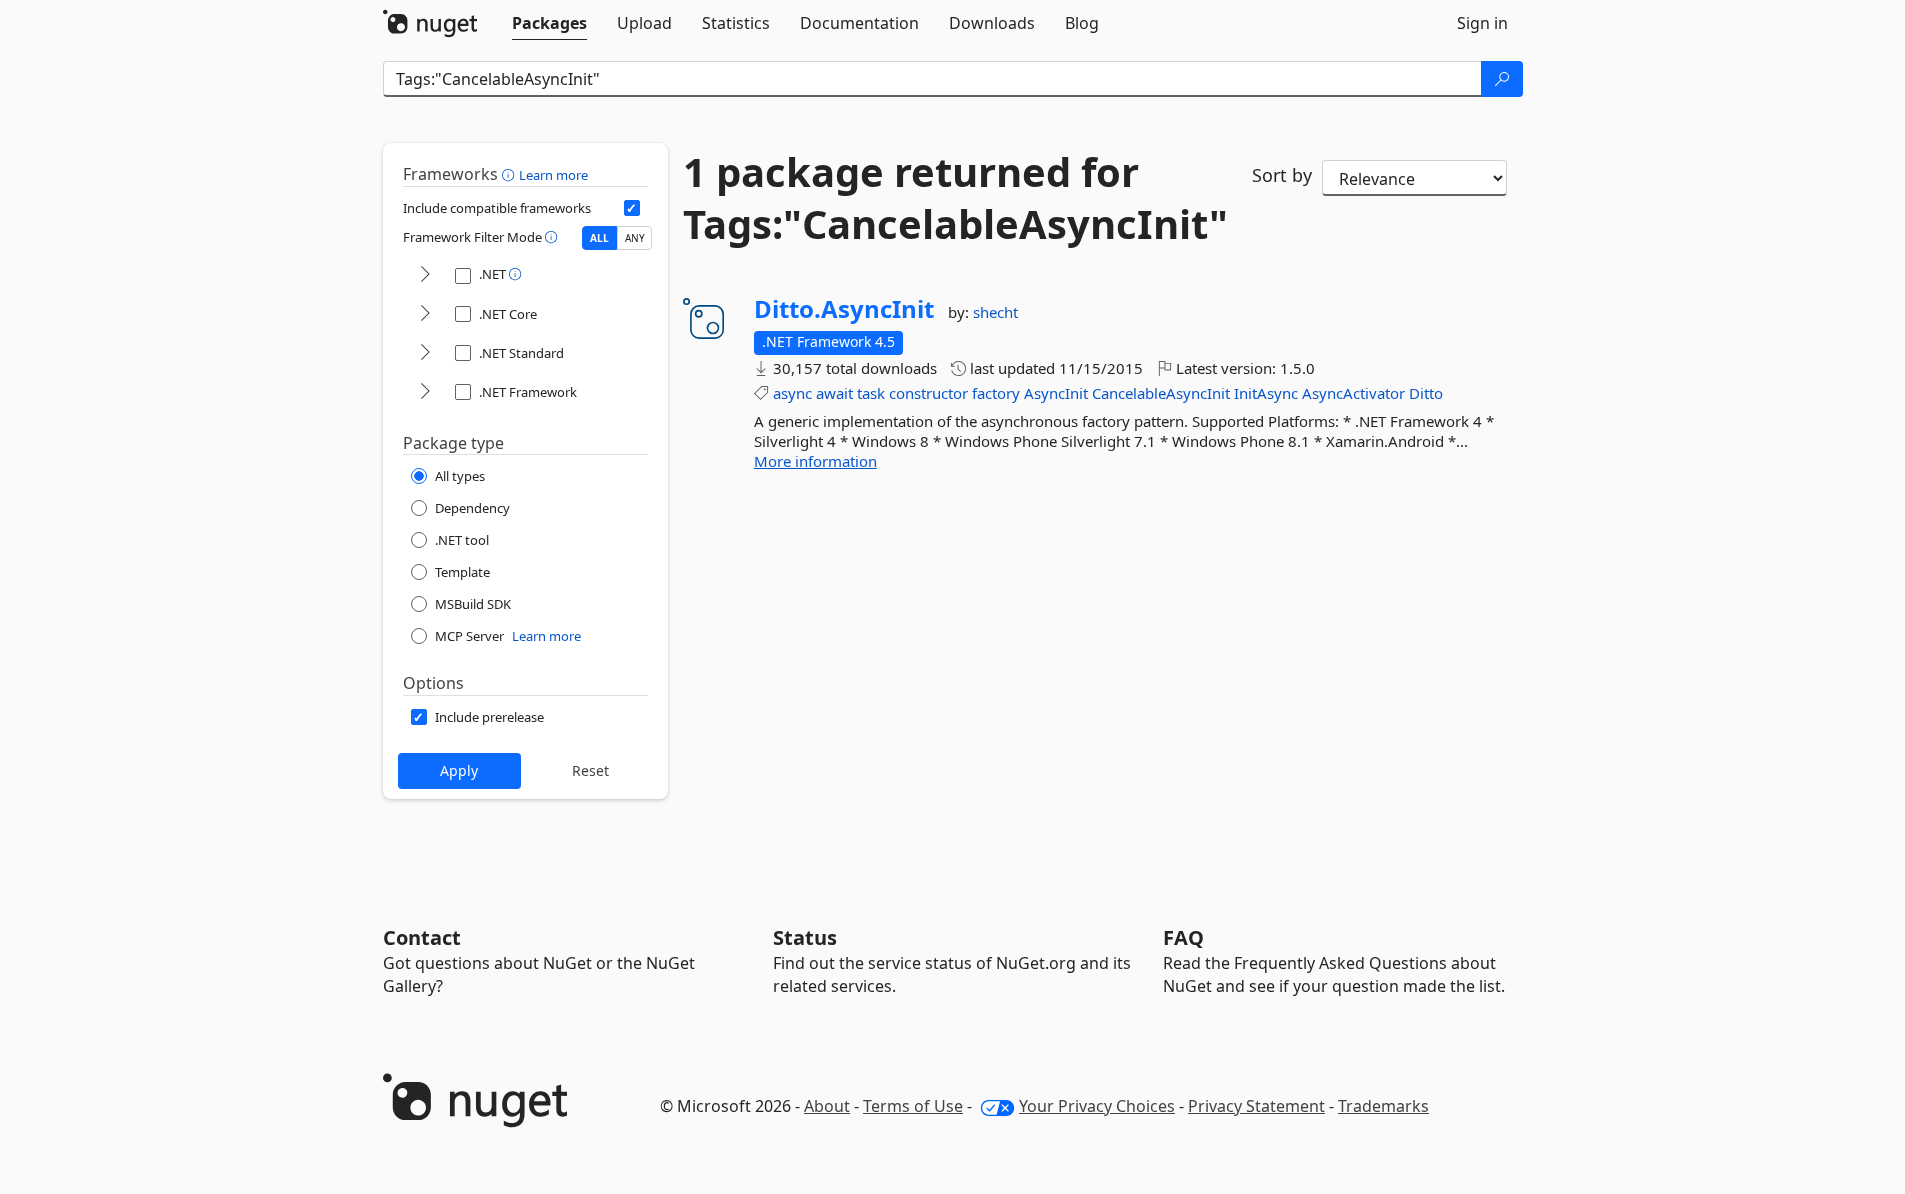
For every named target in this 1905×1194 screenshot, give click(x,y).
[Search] (1502, 79)
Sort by (1282, 175)
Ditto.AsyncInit (844, 309)
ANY (635, 238)
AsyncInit (1056, 393)
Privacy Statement (1256, 1106)
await (834, 393)
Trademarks (1383, 1106)
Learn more (553, 175)
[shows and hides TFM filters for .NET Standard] (425, 353)
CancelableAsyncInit (1161, 393)
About (827, 1106)
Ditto (1426, 393)
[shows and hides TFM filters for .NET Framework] (425, 392)
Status (805, 937)
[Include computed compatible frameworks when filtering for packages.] (632, 208)
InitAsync (1266, 393)
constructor (928, 393)
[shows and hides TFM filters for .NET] (425, 275)
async (792, 393)
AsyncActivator (1353, 393)
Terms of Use (913, 1106)
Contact (422, 937)
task (871, 393)
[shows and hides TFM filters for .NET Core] (425, 314)
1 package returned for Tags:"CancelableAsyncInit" (953, 198)
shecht (995, 312)
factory (996, 393)
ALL (599, 238)
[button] (510, 174)
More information (815, 461)
